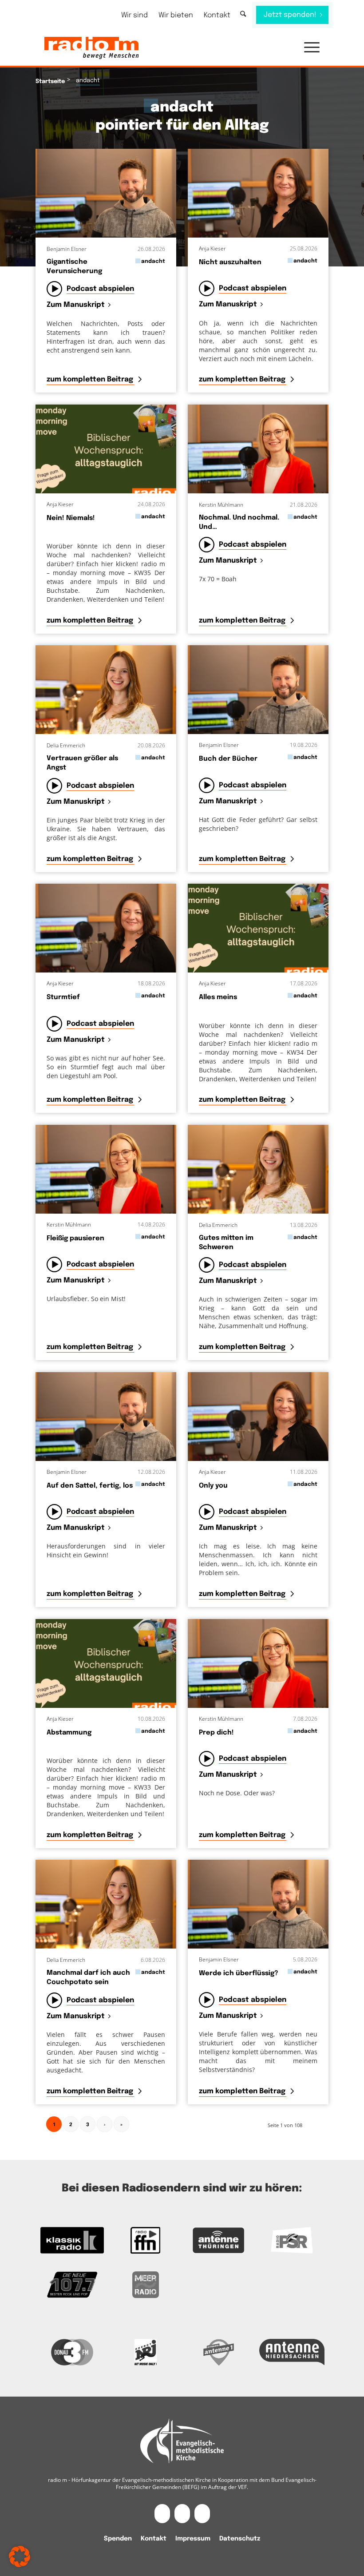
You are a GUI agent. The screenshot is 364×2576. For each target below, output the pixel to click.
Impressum (193, 2539)
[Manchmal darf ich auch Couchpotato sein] (106, 1904)
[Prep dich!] (258, 1663)
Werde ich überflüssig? (239, 1973)
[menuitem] (135, 15)
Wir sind (135, 15)
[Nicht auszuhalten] (258, 193)
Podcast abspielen (100, 289)
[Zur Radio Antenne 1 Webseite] (219, 2352)
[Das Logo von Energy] (145, 2352)
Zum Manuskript (76, 305)
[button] (307, 48)
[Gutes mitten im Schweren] (258, 1169)
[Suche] (243, 14)
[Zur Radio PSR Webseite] (292, 2240)
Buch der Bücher (228, 759)
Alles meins (218, 997)
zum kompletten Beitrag (91, 379)
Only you (213, 1486)
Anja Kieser (212, 248)
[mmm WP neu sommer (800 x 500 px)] (106, 449)
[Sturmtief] (106, 928)
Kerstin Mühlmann (221, 505)
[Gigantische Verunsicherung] (106, 193)
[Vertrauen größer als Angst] (106, 690)
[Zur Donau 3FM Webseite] (72, 2352)
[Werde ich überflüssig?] (258, 1904)
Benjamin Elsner (67, 249)
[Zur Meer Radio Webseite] (145, 2285)
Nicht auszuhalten (230, 262)
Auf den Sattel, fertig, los (90, 1486)
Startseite (50, 81)
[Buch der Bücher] (258, 690)
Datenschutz (240, 2539)
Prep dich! (216, 1733)
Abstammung (69, 1733)
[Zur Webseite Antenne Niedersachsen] (292, 2352)
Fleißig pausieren (75, 1238)
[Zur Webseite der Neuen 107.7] (72, 2285)
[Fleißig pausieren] (106, 1169)
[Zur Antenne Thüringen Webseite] (219, 2240)
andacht (153, 261)
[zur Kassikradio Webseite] (72, 2240)
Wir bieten (176, 15)
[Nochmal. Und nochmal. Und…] (258, 449)
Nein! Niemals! (71, 518)
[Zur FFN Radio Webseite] (145, 2240)
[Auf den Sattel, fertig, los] (106, 1417)
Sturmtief (63, 997)
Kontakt (217, 15)
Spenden (118, 2539)
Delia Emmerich (66, 745)
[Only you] (258, 1417)
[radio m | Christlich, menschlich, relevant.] (91, 48)
